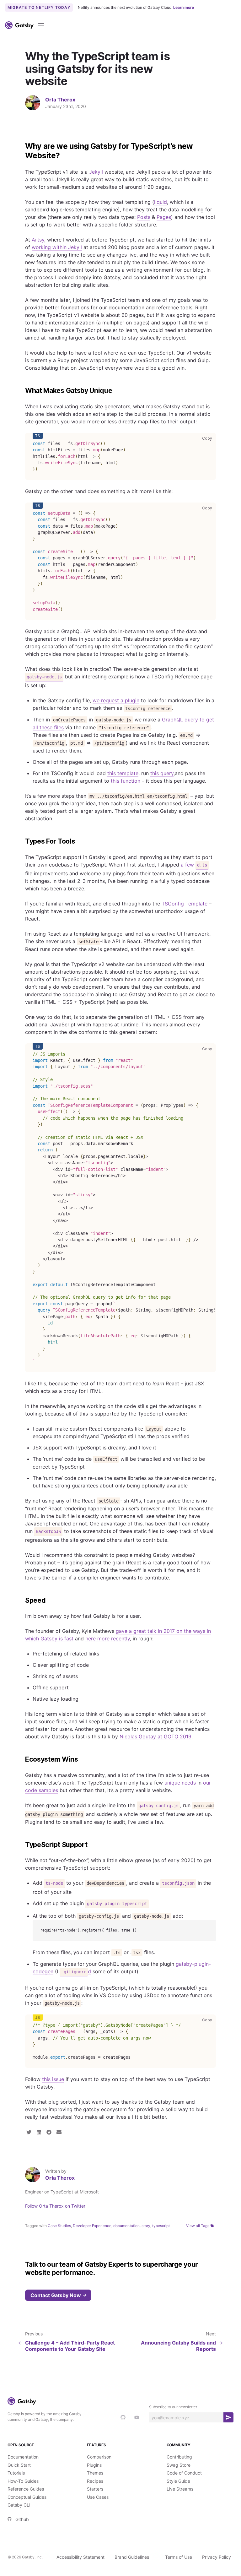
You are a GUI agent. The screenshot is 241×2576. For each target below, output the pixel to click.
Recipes (95, 2481)
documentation (126, 2226)
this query (162, 773)
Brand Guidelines (132, 2557)
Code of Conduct (184, 2473)
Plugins (94, 2465)
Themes (95, 2473)
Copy (208, 438)
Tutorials (16, 2473)
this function (126, 781)
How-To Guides (23, 2481)
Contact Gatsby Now (56, 2295)
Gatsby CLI (19, 2505)
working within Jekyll (57, 247)
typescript (161, 2226)
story (146, 2226)
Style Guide (178, 2481)
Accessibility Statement (80, 2557)
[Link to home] (19, 25)
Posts (144, 217)
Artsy (38, 240)
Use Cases (98, 2497)
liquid (161, 202)
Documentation (23, 2457)
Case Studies (59, 2226)
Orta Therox (60, 100)
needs (189, 1783)
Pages (164, 217)
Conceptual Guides (27, 2497)
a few (194, 865)
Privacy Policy (217, 2557)
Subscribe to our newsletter (173, 2407)
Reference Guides (26, 2489)
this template (123, 773)
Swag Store (179, 2465)
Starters (95, 2489)
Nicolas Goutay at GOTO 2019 (155, 1736)
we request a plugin (116, 700)
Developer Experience (92, 2226)
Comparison (99, 2457)
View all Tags (198, 2226)
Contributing (179, 2457)
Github (22, 2519)
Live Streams (180, 2489)
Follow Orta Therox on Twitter (55, 2206)
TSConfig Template (185, 904)
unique (172, 1783)
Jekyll (96, 172)
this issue (53, 2079)
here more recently (108, 1639)
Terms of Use (179, 2557)
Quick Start (19, 2465)
